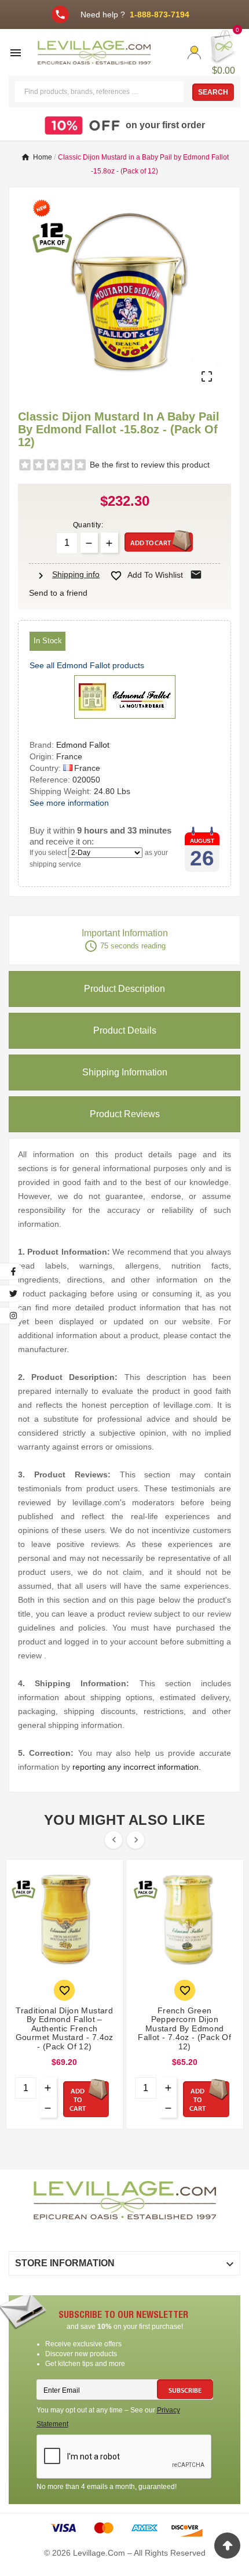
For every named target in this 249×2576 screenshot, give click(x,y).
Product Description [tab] (124, 989)
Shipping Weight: (62, 791)
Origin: (43, 756)
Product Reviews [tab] (125, 1114)
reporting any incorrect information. (137, 1767)
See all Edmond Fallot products (87, 665)
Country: (46, 768)
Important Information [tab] (125, 941)
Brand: (43, 745)
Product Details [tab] (125, 1030)
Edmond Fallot (83, 745)
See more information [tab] (69, 803)
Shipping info (67, 574)
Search (213, 92)
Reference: (51, 780)
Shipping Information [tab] (125, 1072)
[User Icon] (194, 52)
